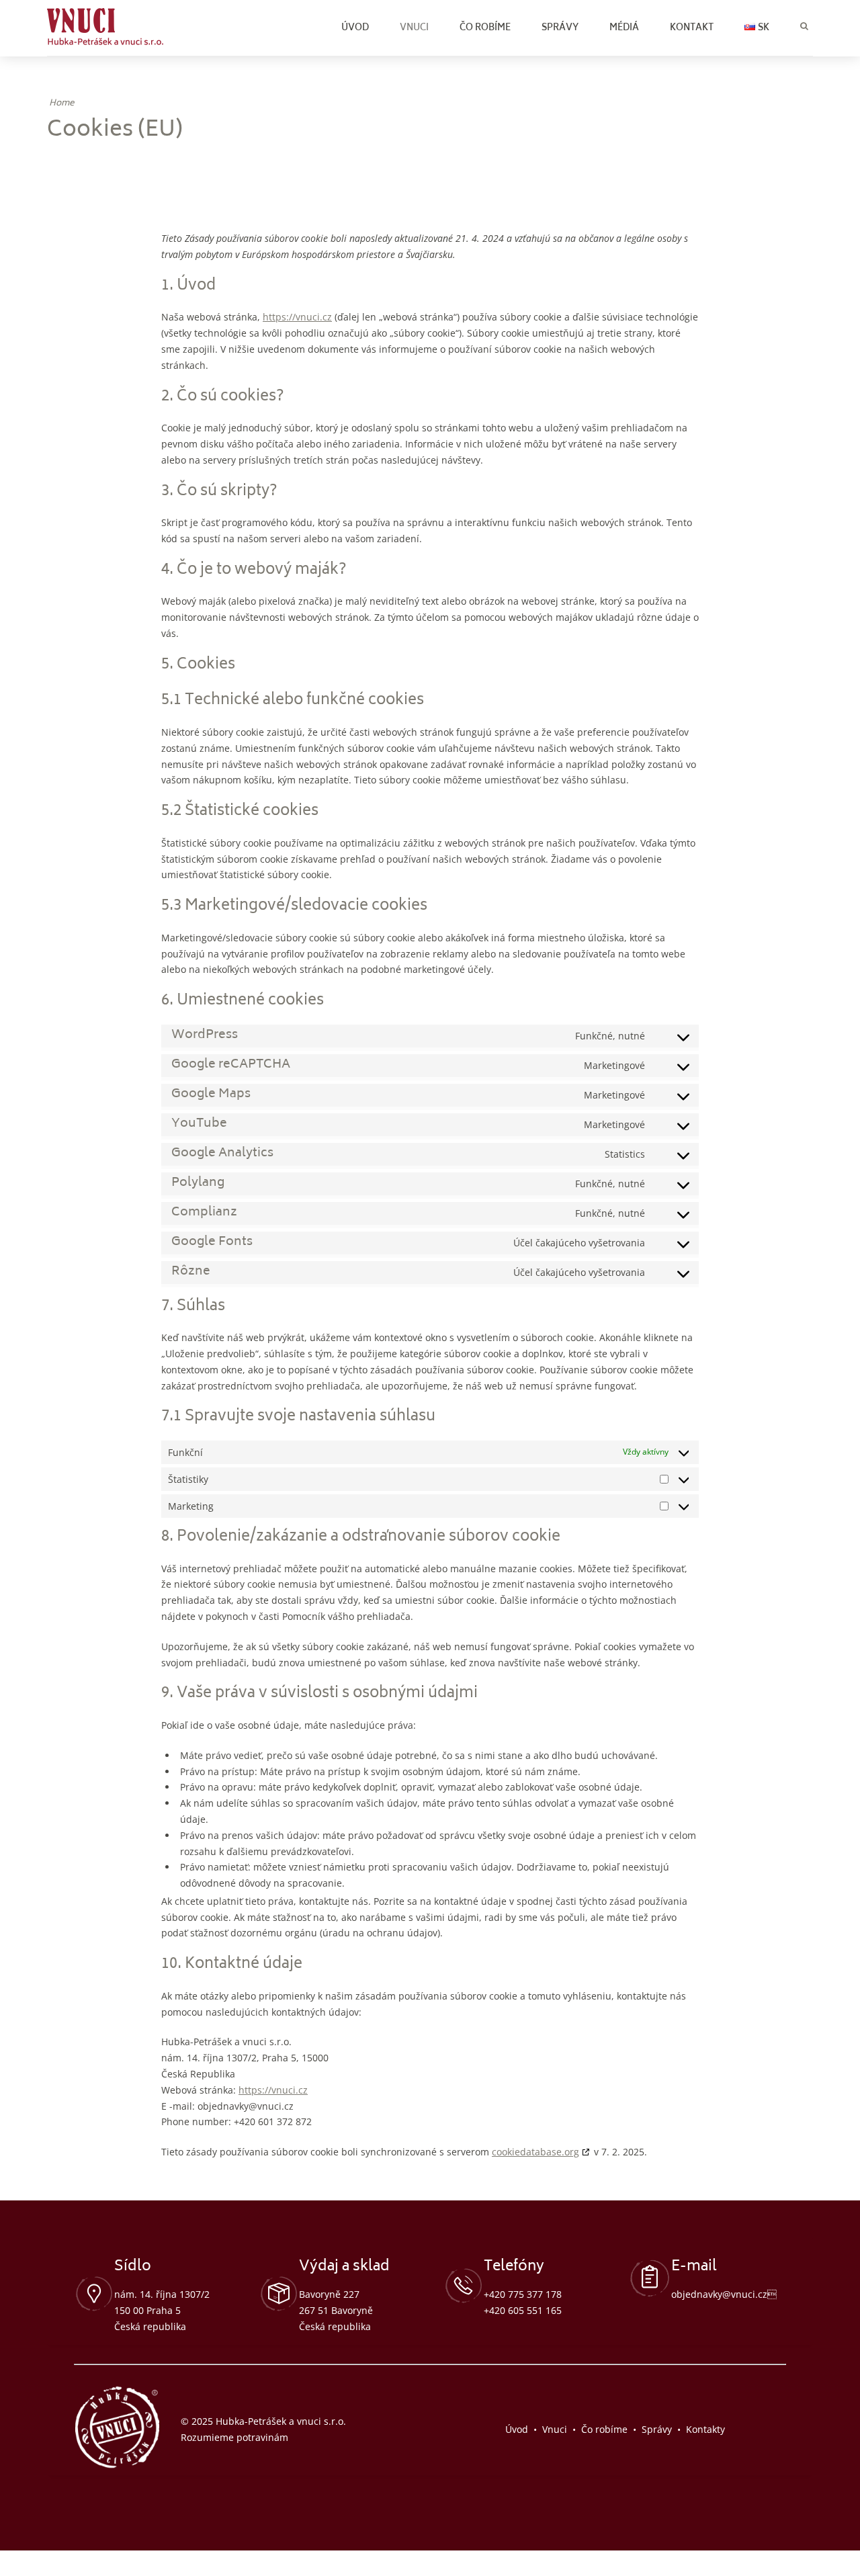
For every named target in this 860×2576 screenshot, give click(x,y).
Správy (560, 29)
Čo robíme (485, 29)
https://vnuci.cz (297, 317)
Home (61, 104)
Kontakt (692, 29)
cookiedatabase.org (535, 2152)
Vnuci (414, 29)
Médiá (624, 29)
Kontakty (705, 2429)
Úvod (355, 29)
